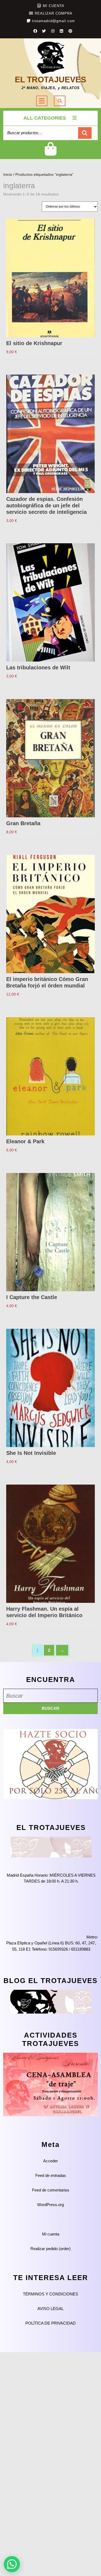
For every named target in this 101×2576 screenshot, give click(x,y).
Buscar (85, 133)
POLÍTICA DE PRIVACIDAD (50, 2323)
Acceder (50, 2161)
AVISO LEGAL (50, 2309)
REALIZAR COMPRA (54, 13)
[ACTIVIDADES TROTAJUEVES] (50, 2084)
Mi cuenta (51, 2234)
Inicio (8, 175)
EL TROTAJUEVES (50, 80)
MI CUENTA (54, 6)
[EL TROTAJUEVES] (51, 1847)
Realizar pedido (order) (50, 2249)
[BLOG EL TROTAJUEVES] (51, 2001)
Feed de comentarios (51, 2190)
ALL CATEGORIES (45, 118)
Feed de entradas (51, 2175)
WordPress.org (50, 2205)
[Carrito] (50, 153)
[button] (12, 2564)
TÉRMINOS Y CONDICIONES (50, 2294)
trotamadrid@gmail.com (53, 21)
